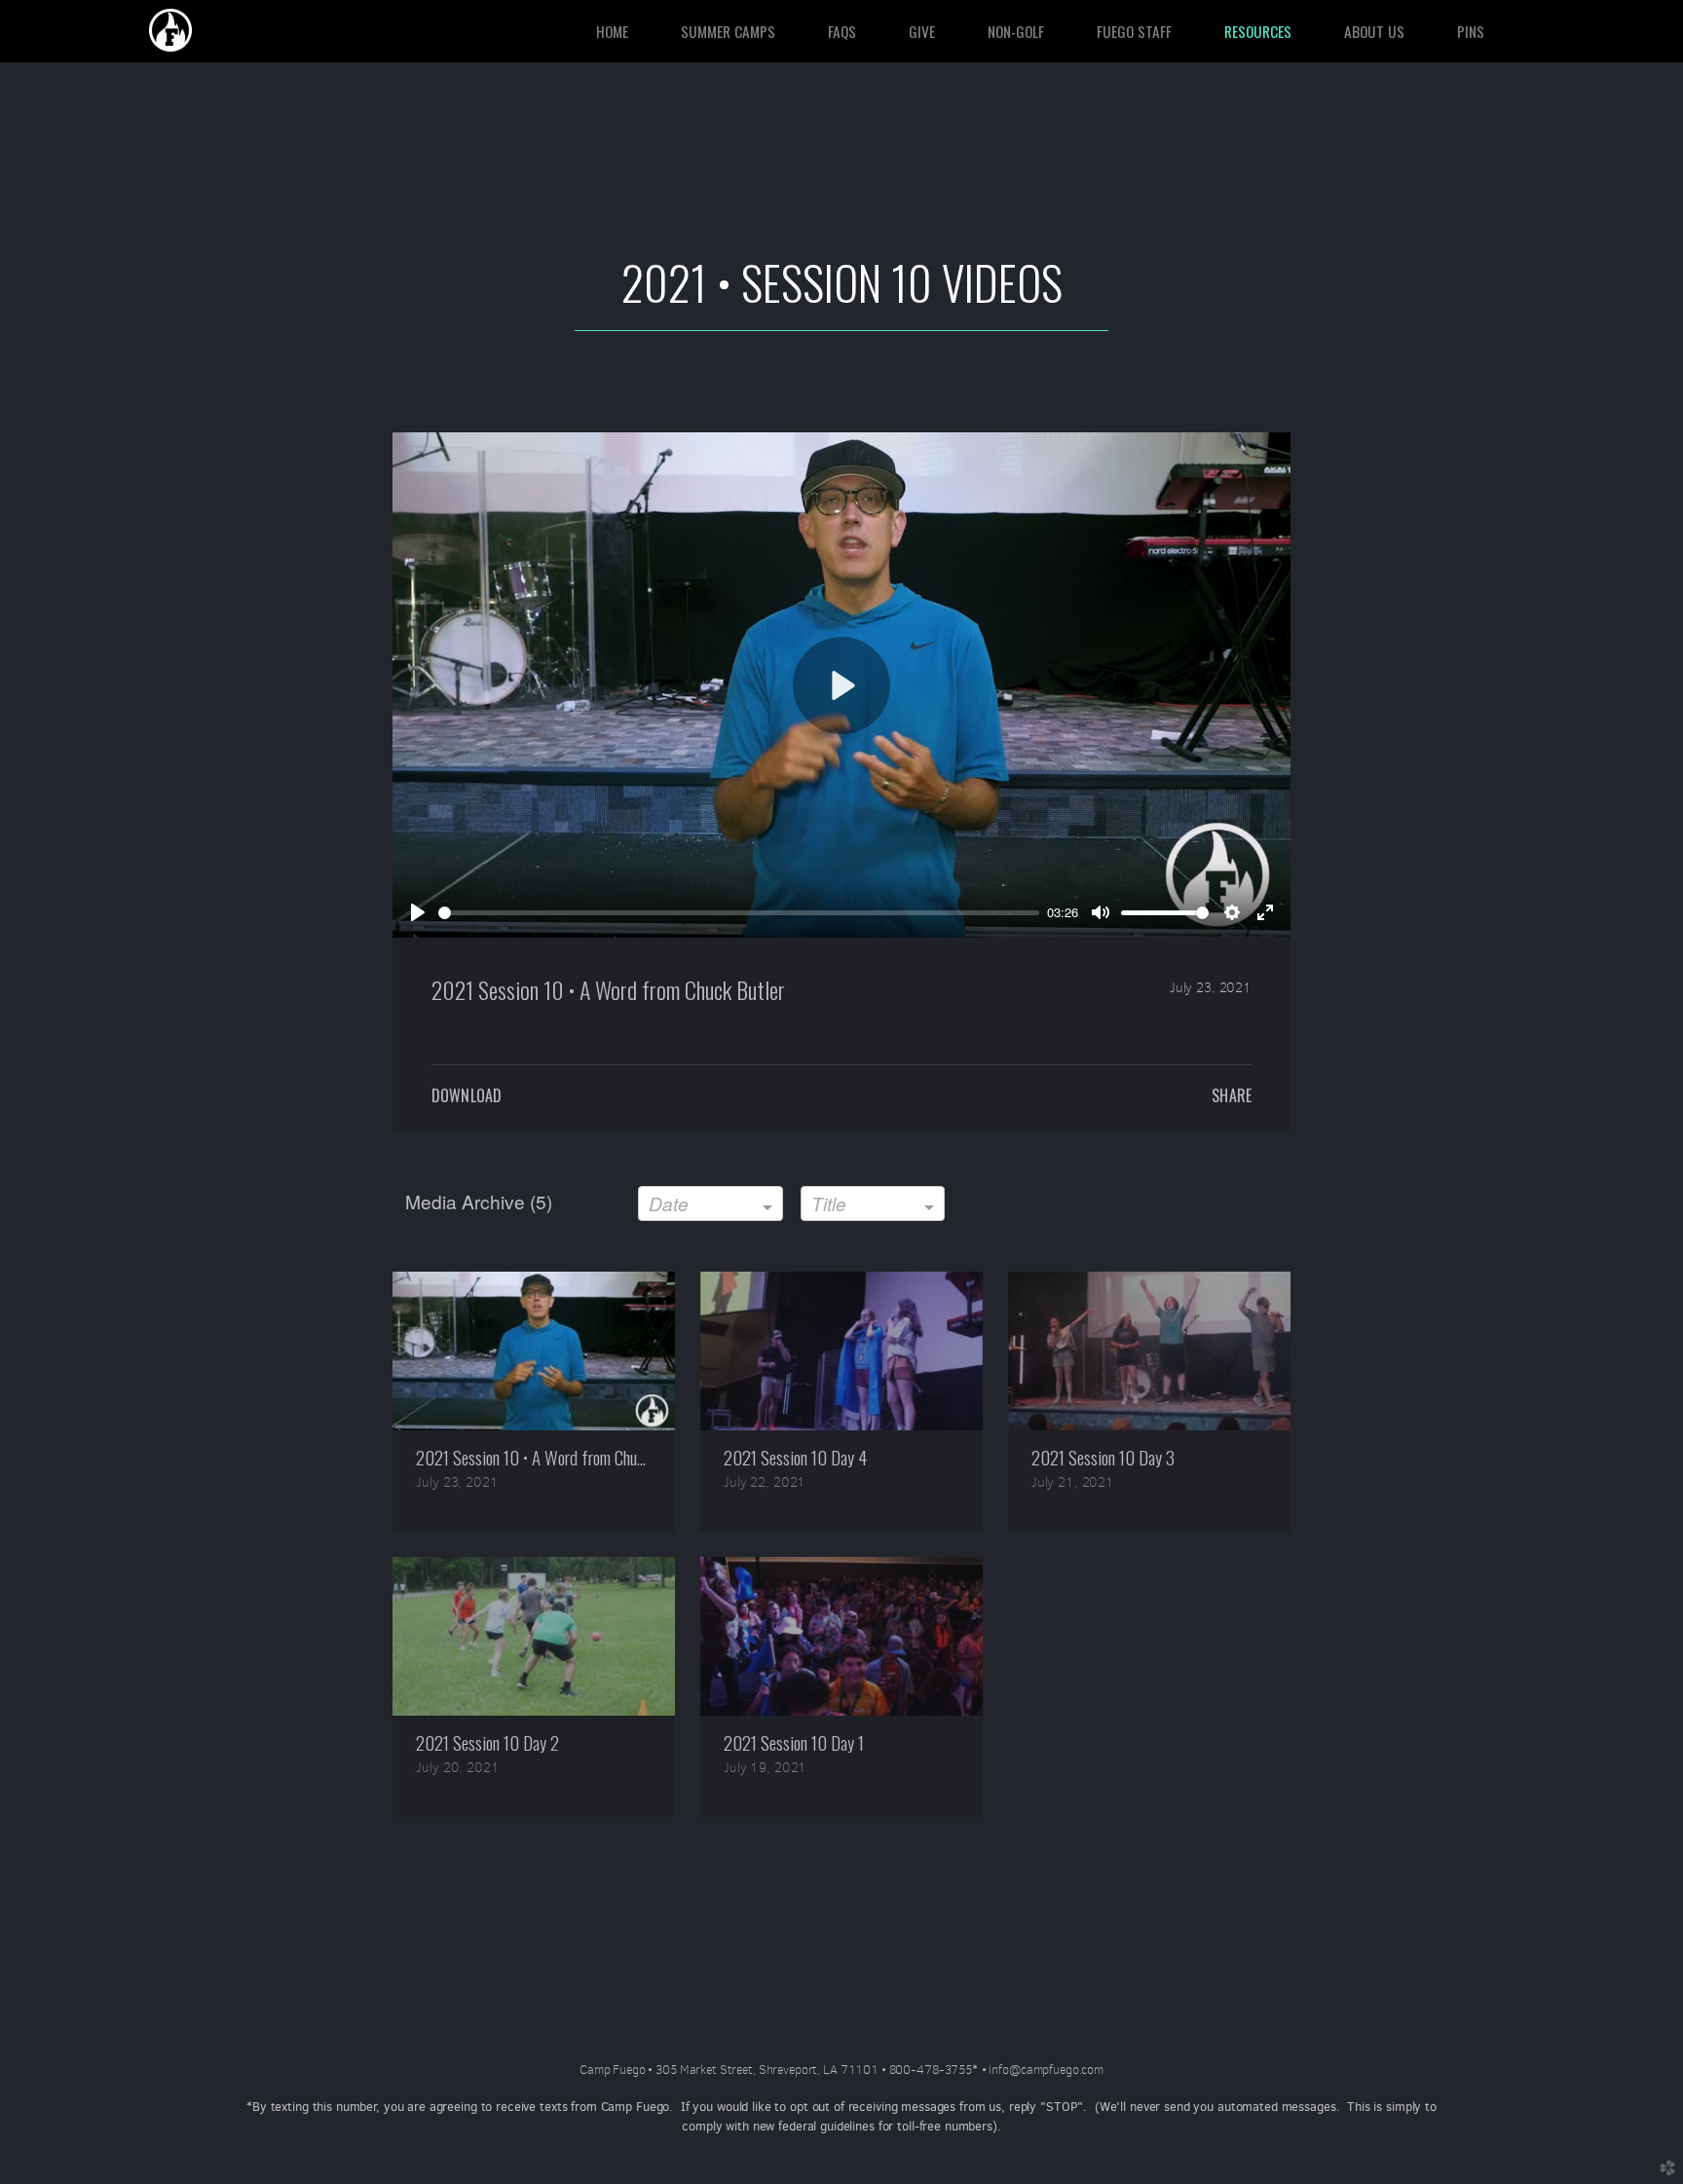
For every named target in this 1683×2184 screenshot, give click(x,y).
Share (1232, 1095)
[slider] (739, 913)
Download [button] (467, 1095)
